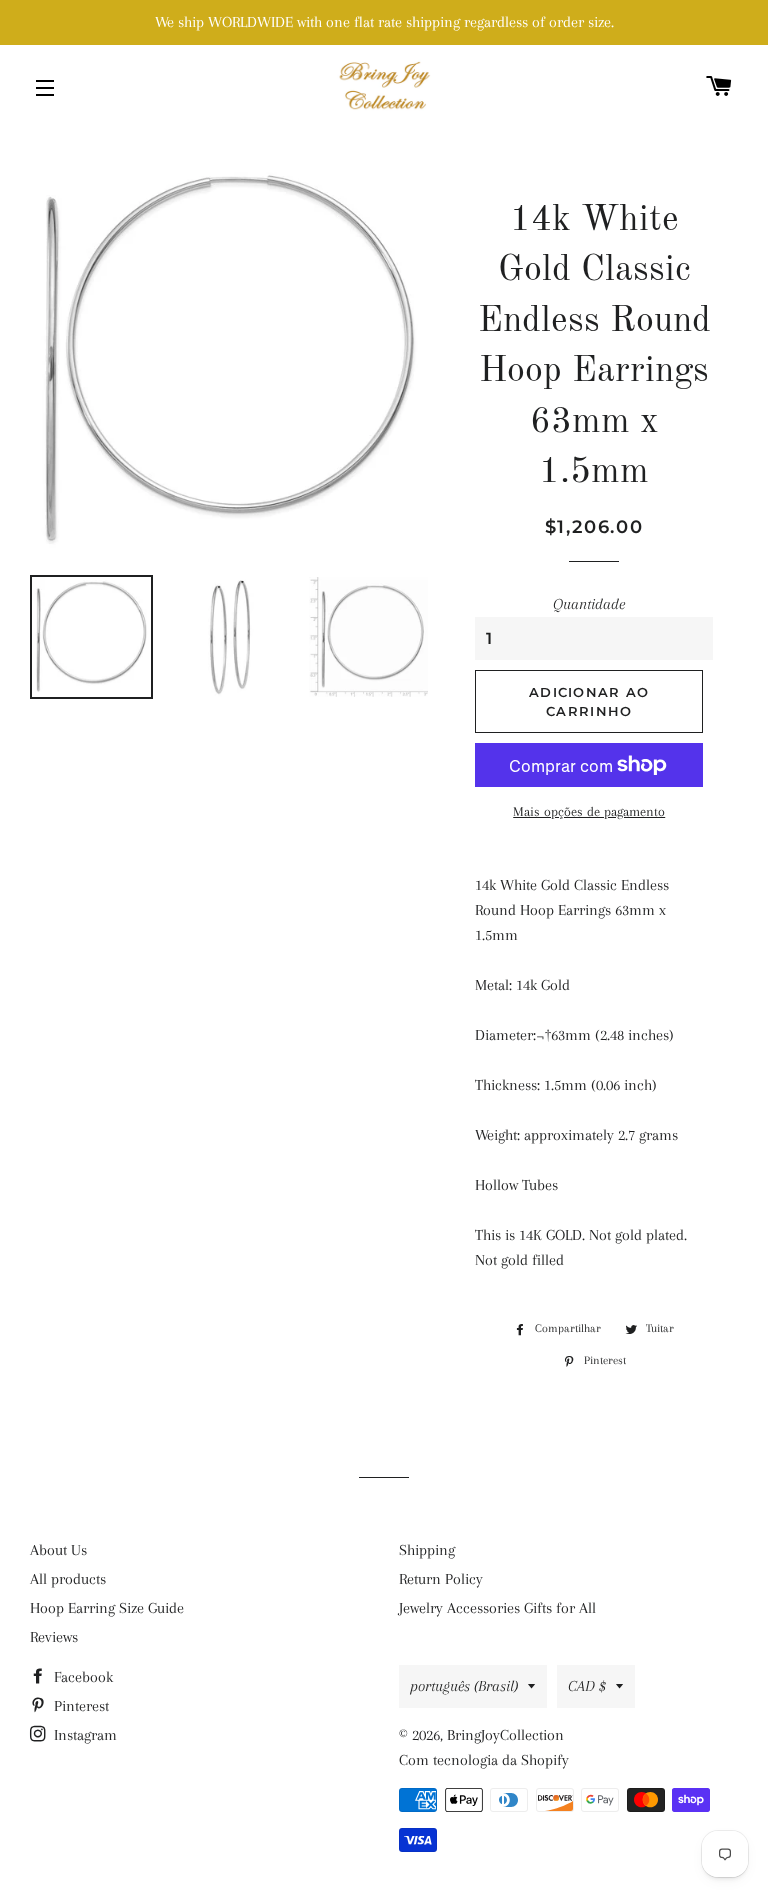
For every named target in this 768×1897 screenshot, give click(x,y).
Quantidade (589, 604)
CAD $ (587, 1686)
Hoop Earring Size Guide (107, 1608)
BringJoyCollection (505, 1735)
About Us (58, 1550)
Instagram (83, 1735)
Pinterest (79, 1706)
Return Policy (441, 1579)
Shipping (427, 1550)
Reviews (54, 1637)
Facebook (81, 1677)
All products (68, 1579)
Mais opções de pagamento (589, 811)
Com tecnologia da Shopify (484, 1760)
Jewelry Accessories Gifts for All (497, 1608)
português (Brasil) (464, 1686)
